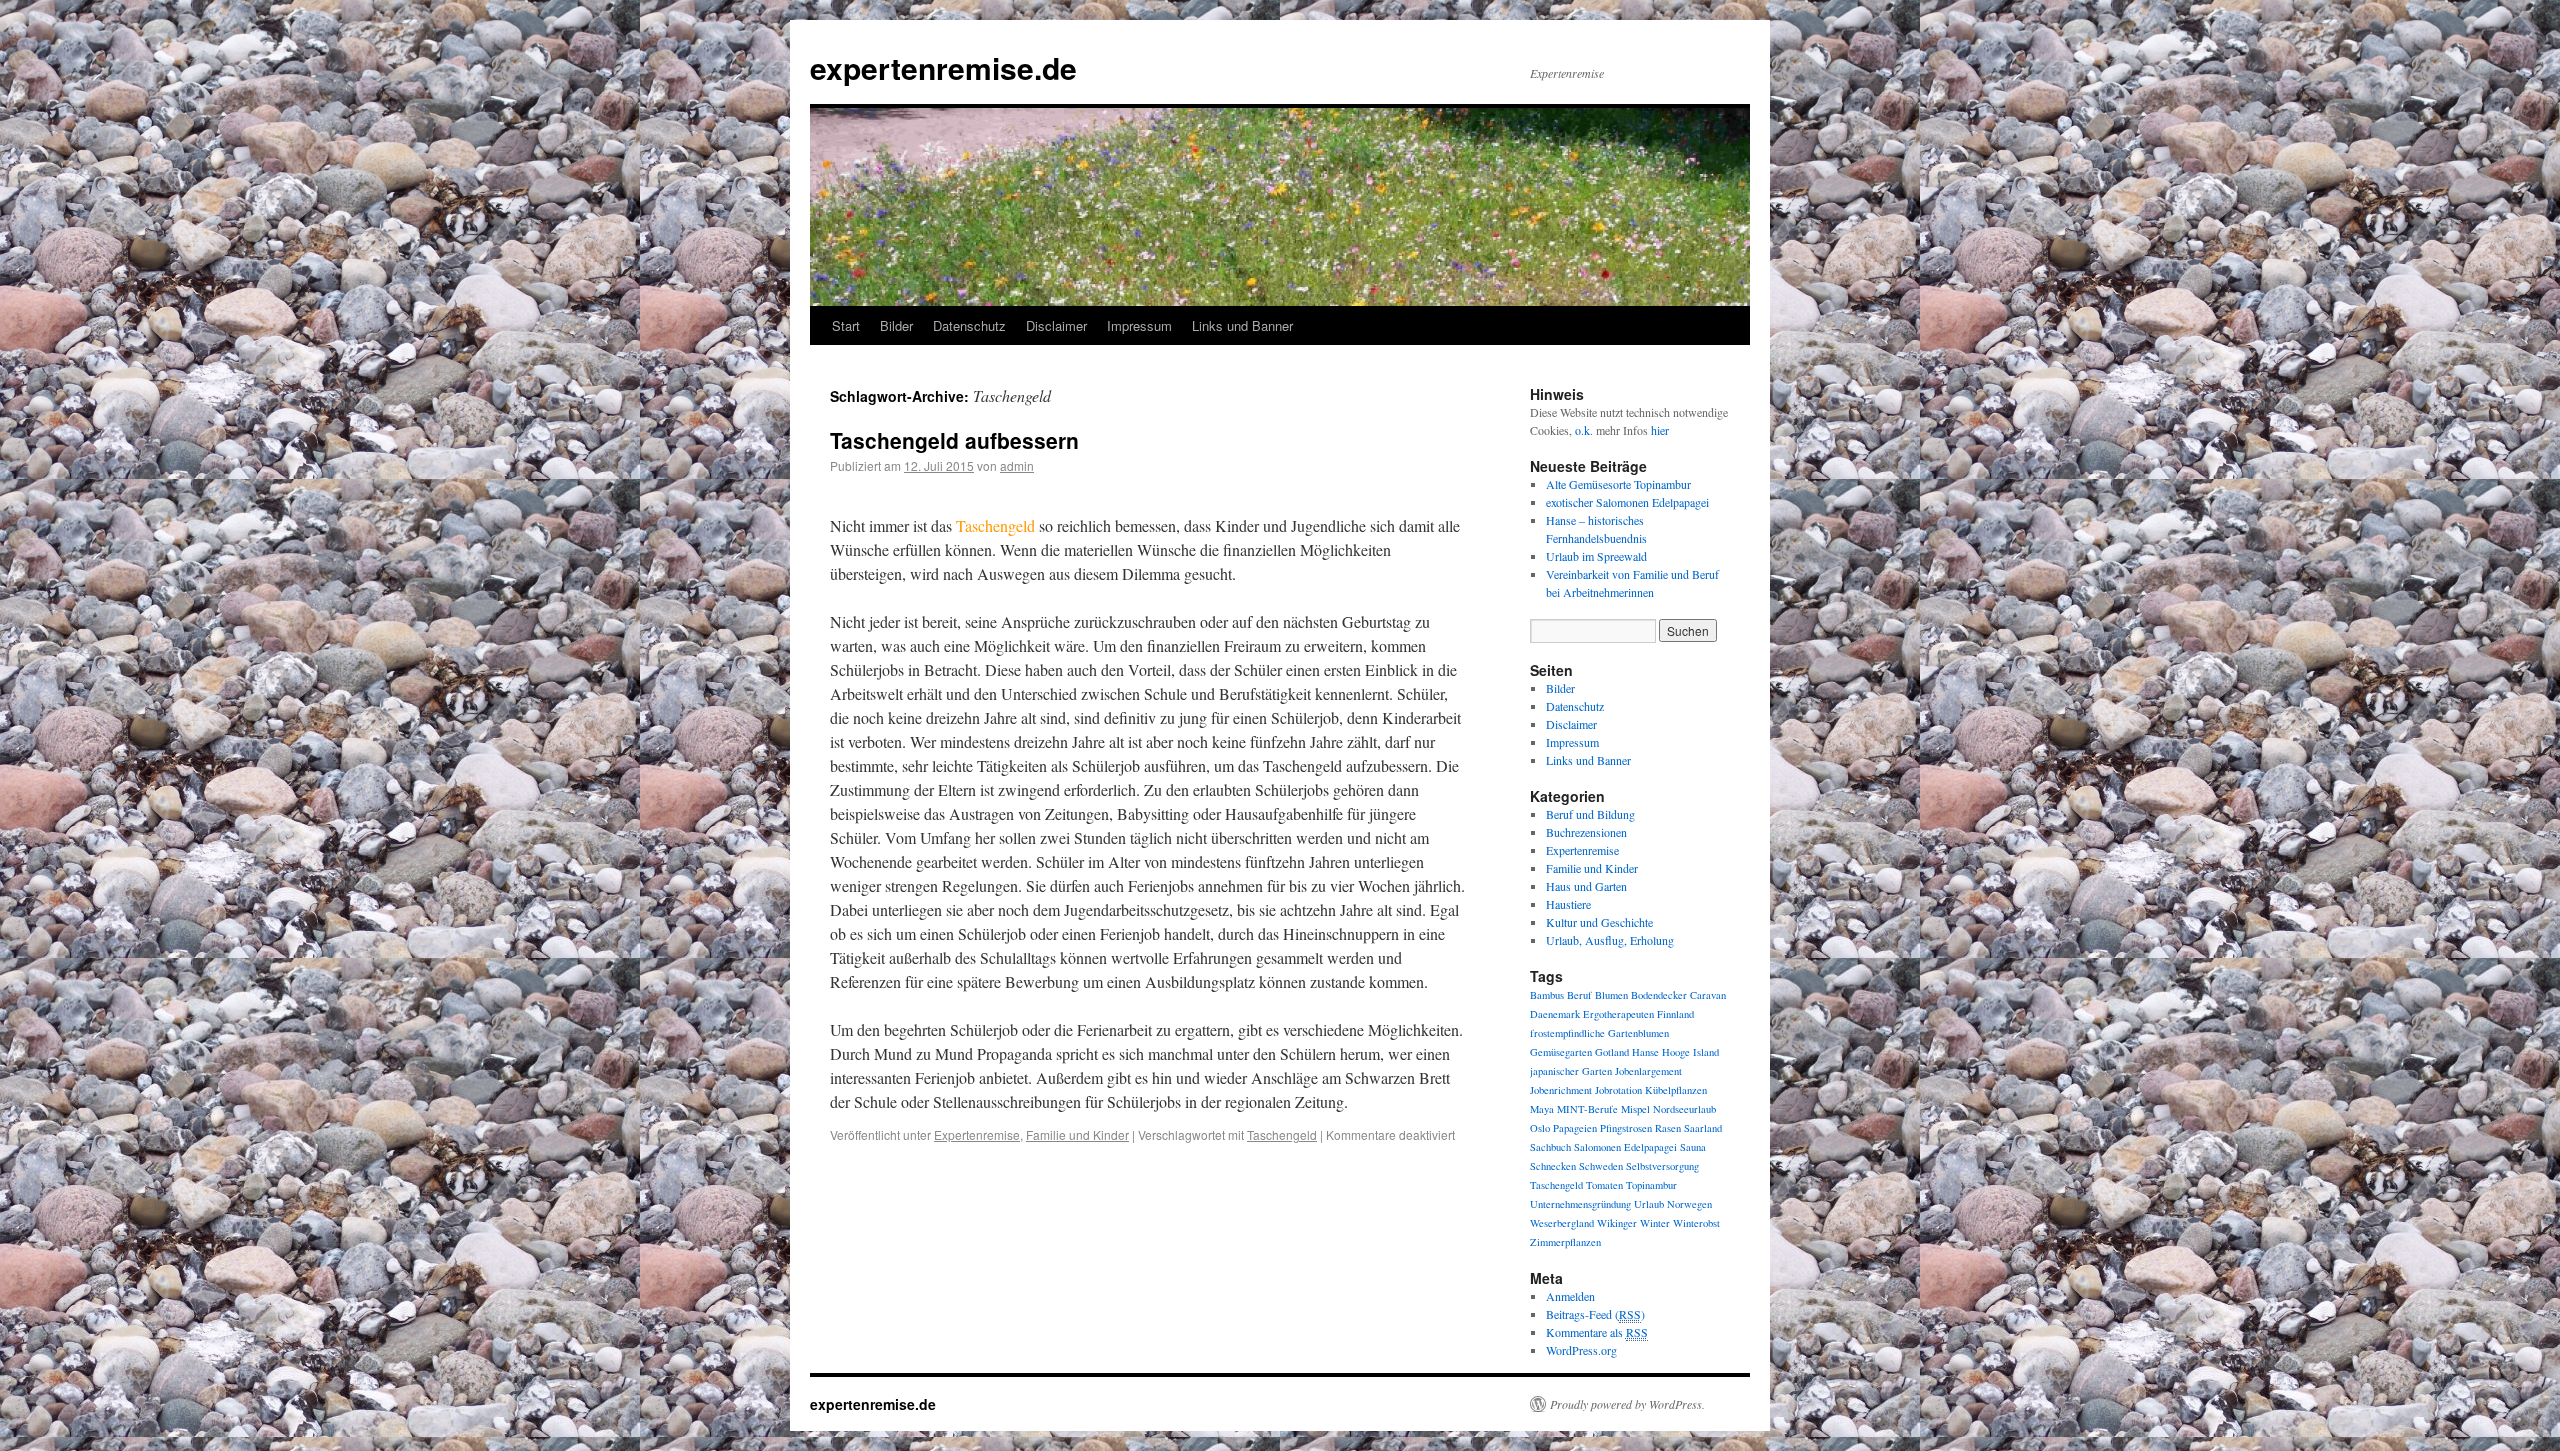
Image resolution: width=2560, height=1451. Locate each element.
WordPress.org (1581, 1350)
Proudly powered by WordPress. (1627, 1404)
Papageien (1575, 1128)
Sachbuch (1550, 1147)
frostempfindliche (1567, 1033)
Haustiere (1568, 904)
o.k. (1584, 430)
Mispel (1635, 1109)
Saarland (1703, 1128)
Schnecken (1553, 1166)
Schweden (1601, 1166)
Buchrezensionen (1586, 832)
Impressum (1139, 325)
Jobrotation (1618, 1090)
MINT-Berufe (1587, 1109)
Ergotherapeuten (1618, 1014)
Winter (1655, 1223)
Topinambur (1651, 1185)
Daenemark (1555, 1014)
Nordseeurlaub (1684, 1109)
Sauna (1693, 1147)
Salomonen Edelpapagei (1625, 1147)
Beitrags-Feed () (1595, 1314)
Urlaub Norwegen (1673, 1204)
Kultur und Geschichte (1599, 922)
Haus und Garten (1586, 886)
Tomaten (1604, 1185)
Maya (1542, 1109)
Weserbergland (1562, 1223)
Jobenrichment (1561, 1090)
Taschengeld (1282, 1134)
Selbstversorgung (1662, 1166)
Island (1706, 1052)
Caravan (1708, 995)
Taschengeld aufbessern (954, 440)
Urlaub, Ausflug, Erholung (1610, 940)
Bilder (896, 325)
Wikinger (1617, 1223)
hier (1660, 430)
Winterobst (1696, 1223)
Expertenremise (977, 1134)
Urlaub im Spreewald (1596, 556)
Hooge (1676, 1052)
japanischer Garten (1571, 1071)
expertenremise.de (943, 67)
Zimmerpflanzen (1565, 1242)
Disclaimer (1056, 325)
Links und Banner (1242, 325)
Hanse (1645, 1052)
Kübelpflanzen (1676, 1090)
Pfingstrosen (1626, 1128)
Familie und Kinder (1077, 1134)
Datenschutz (969, 325)
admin (1017, 465)
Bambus (1547, 995)
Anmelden (1570, 1296)
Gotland (1612, 1052)
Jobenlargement (1648, 1071)
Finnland (1675, 1014)
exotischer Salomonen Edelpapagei (1627, 502)
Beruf (1579, 995)
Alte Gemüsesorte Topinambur (1618, 484)
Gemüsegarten (1561, 1052)
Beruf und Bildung (1590, 814)
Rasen (1668, 1128)
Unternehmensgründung (1580, 1204)
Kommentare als (1597, 1332)
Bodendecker (1659, 995)
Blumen (1611, 995)
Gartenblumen (1638, 1033)
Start (846, 325)
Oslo (1540, 1128)
